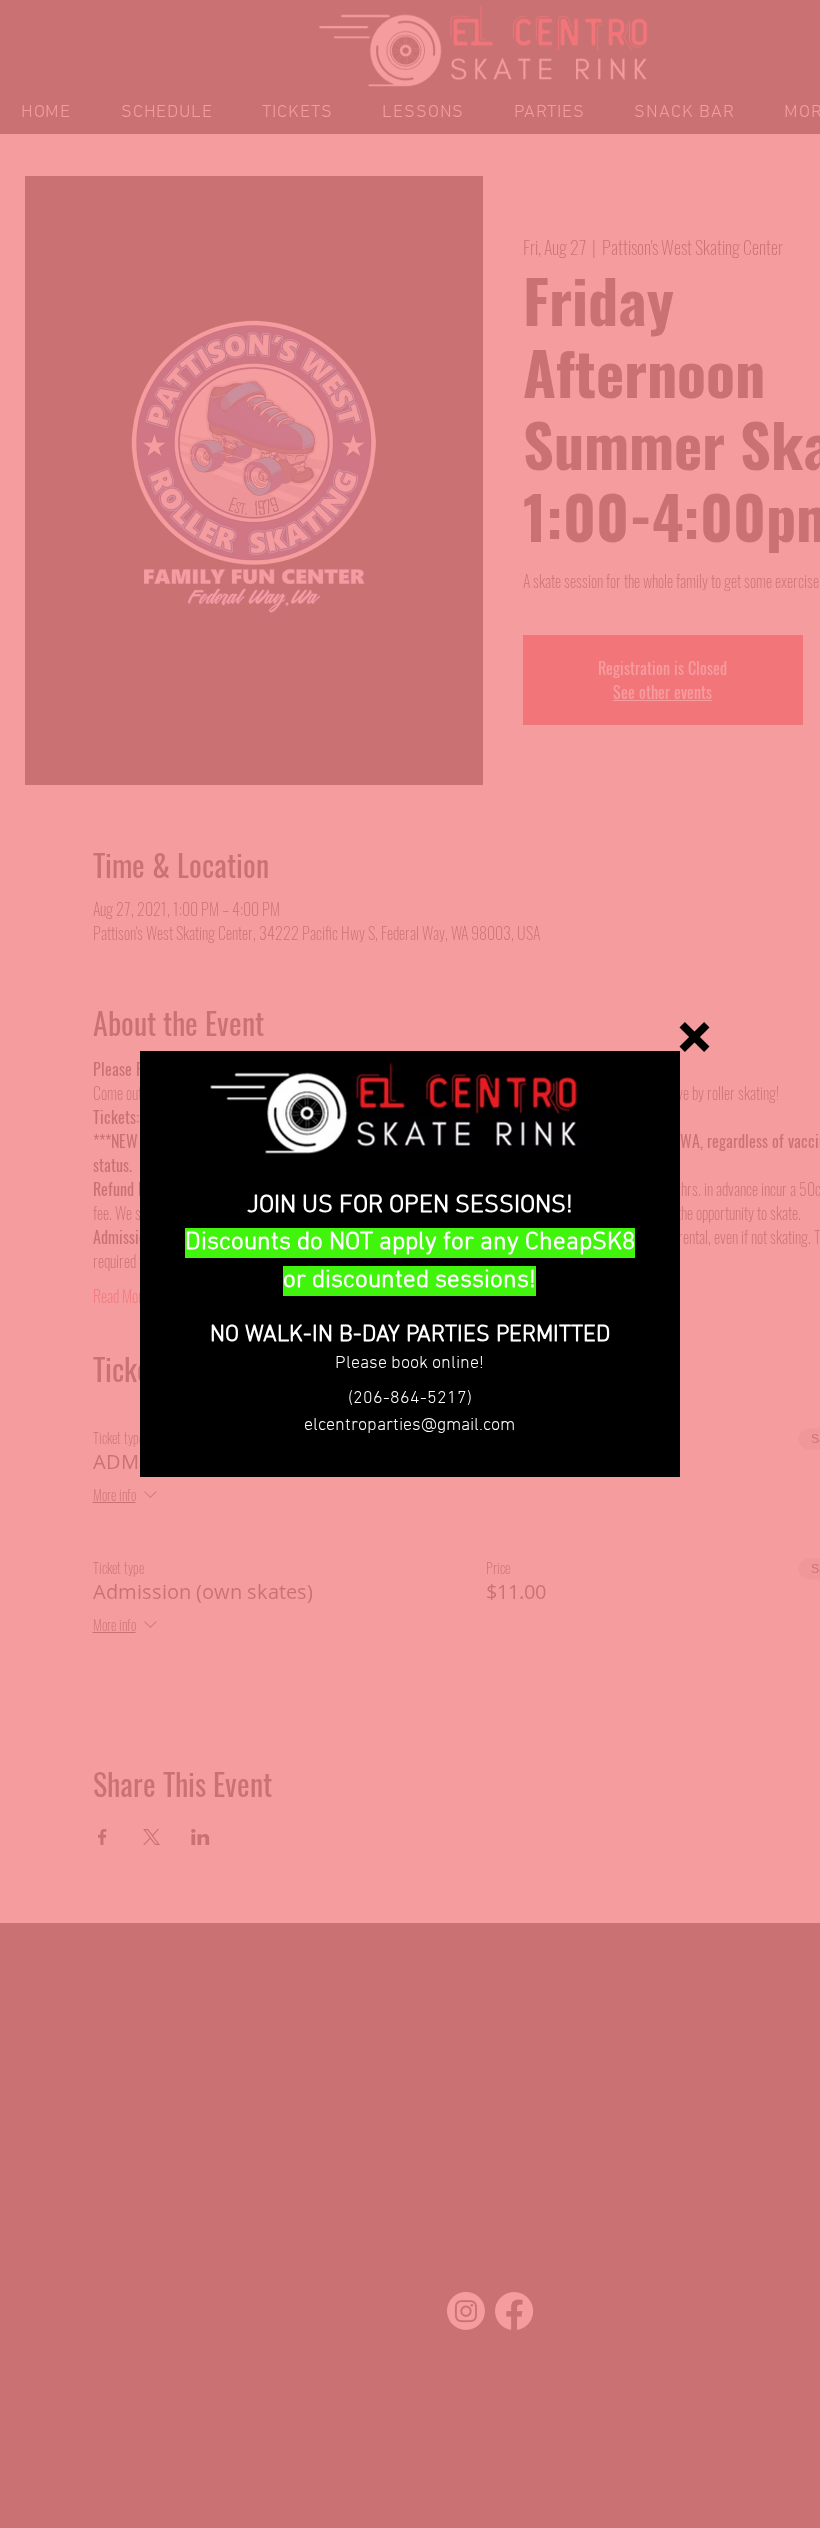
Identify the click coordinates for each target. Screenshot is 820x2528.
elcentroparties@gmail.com (409, 1425)
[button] (694, 1037)
